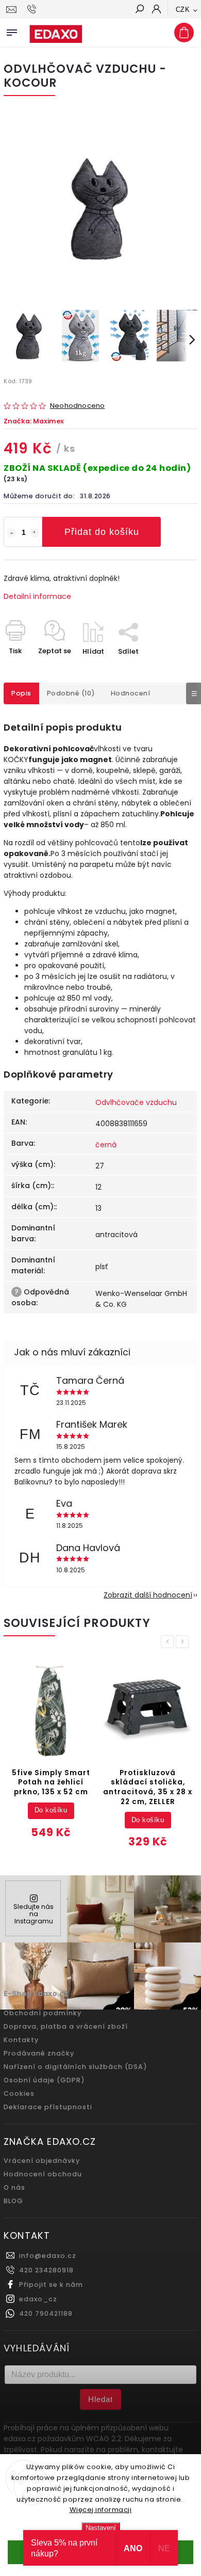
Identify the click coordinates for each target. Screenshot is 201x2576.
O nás (14, 2187)
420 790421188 (46, 2313)
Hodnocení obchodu (43, 2174)
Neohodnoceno (77, 406)
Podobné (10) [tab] (71, 693)
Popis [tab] (21, 693)
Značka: (34, 421)
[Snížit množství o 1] (11, 533)
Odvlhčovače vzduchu (136, 1102)
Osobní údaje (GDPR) (44, 2080)
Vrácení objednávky (42, 2161)
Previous (169, 1642)
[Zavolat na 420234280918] (33, 9)
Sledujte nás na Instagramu (33, 1914)
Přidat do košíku (102, 532)
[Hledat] (139, 10)
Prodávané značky (39, 2053)
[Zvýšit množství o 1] (35, 533)
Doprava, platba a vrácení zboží (66, 2026)
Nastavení (101, 2528)
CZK (183, 10)
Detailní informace (37, 596)
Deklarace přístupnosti (48, 2107)
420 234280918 (46, 2270)
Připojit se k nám (51, 2285)
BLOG (13, 2201)
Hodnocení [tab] (131, 693)
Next (184, 1642)
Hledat (100, 2399)
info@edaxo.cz (48, 2256)
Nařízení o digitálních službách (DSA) (76, 2067)
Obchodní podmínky (43, 2013)
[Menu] (12, 30)
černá (106, 1145)
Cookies (19, 2093)
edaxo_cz (38, 2299)
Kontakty (21, 2040)
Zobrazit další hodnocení (148, 1595)
